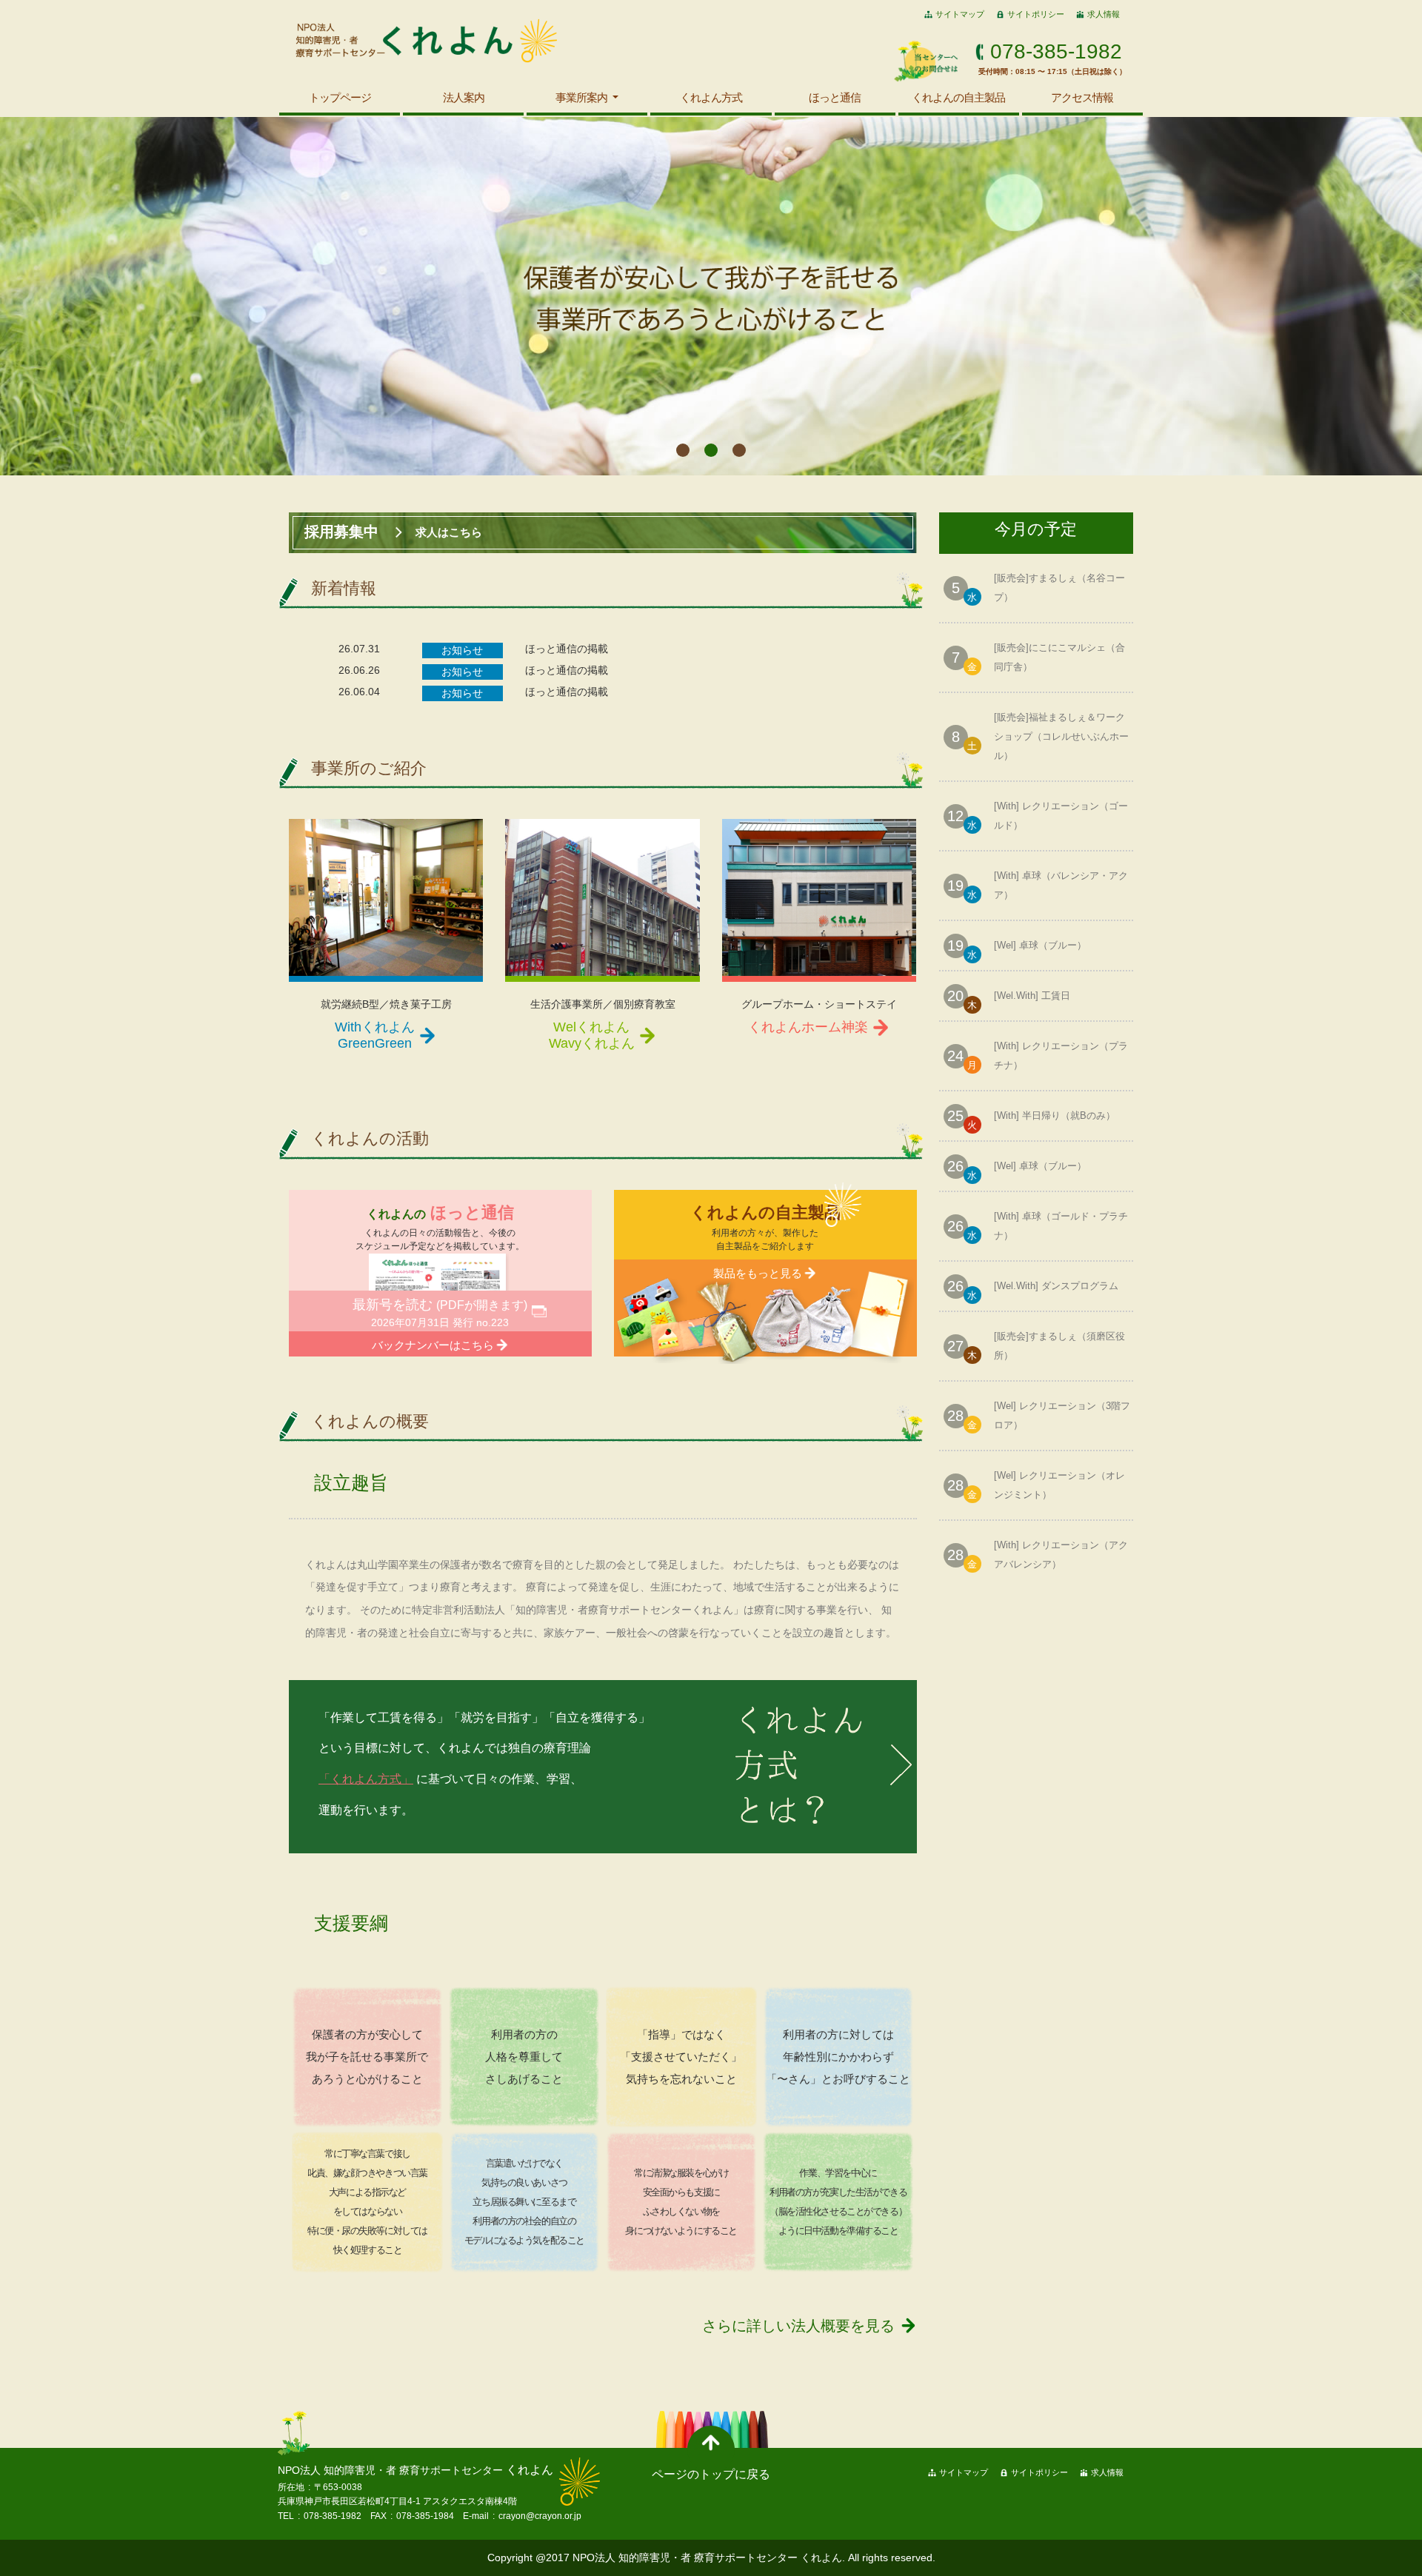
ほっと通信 (835, 97)
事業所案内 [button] (583, 97)
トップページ (340, 97)
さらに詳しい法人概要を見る (798, 2326)
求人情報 (1104, 14)
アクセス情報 (1082, 97)
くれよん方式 (711, 97)
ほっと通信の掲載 (567, 649)
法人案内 (464, 97)
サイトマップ (960, 14)
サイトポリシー (1036, 14)
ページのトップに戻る (711, 2474)
